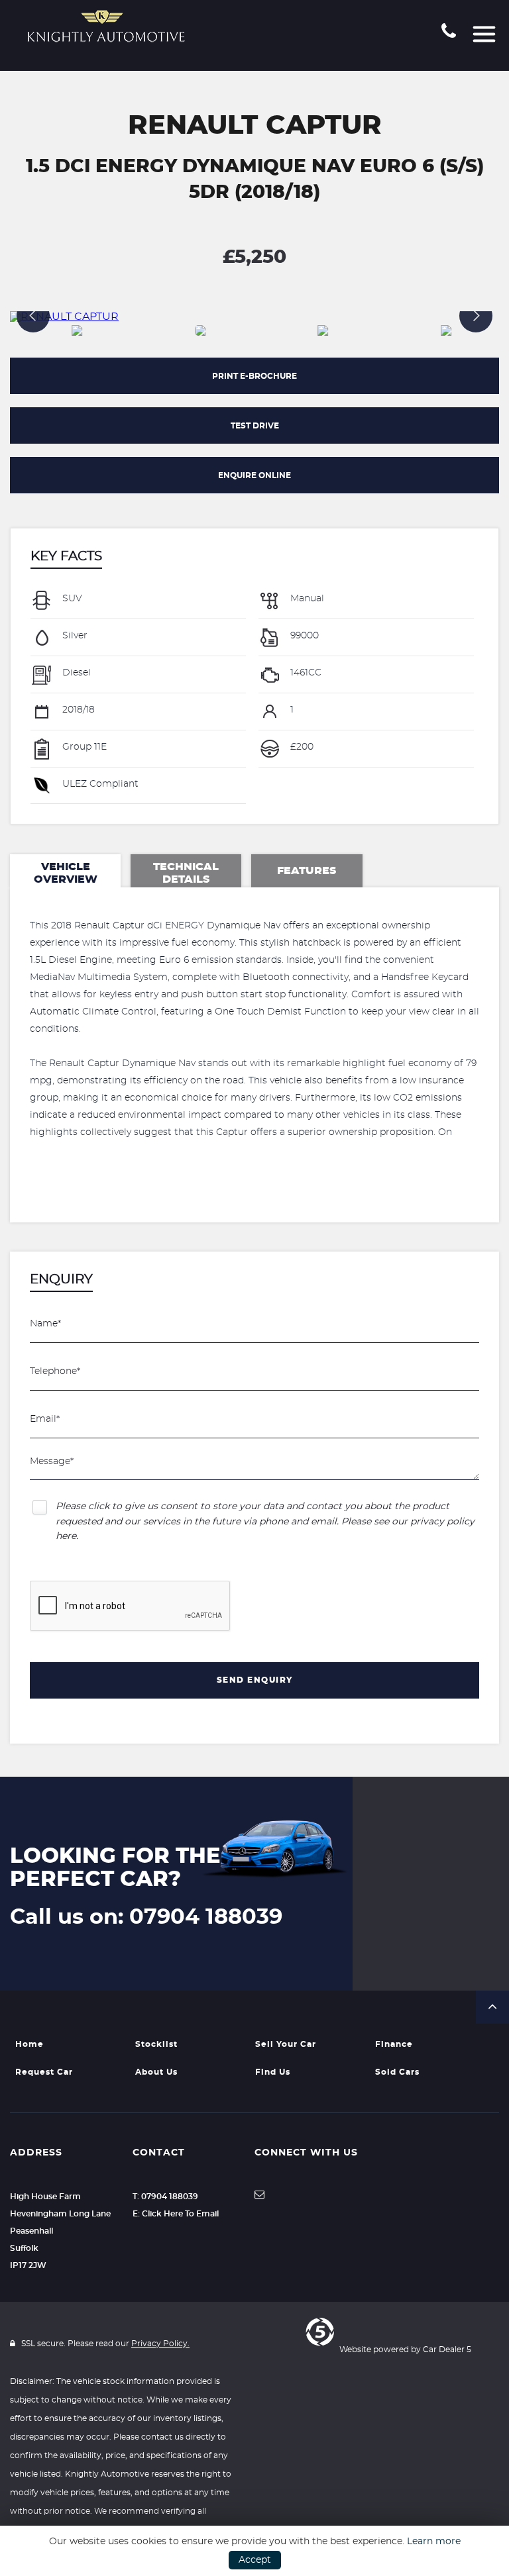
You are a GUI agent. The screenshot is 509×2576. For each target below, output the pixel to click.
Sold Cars (397, 2072)
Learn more (434, 2542)
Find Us (273, 2072)
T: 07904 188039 (165, 2197)
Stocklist (156, 2044)
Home (29, 2044)
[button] (492, 2007)
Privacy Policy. (160, 2344)
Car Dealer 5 (447, 2350)
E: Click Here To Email (176, 2214)
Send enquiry (255, 1680)
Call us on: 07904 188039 (146, 1917)
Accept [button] (255, 2560)
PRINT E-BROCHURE (254, 376)
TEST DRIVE (255, 426)
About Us (156, 2072)
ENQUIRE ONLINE (254, 475)
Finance (394, 2044)
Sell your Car (286, 2044)
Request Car (44, 2072)
